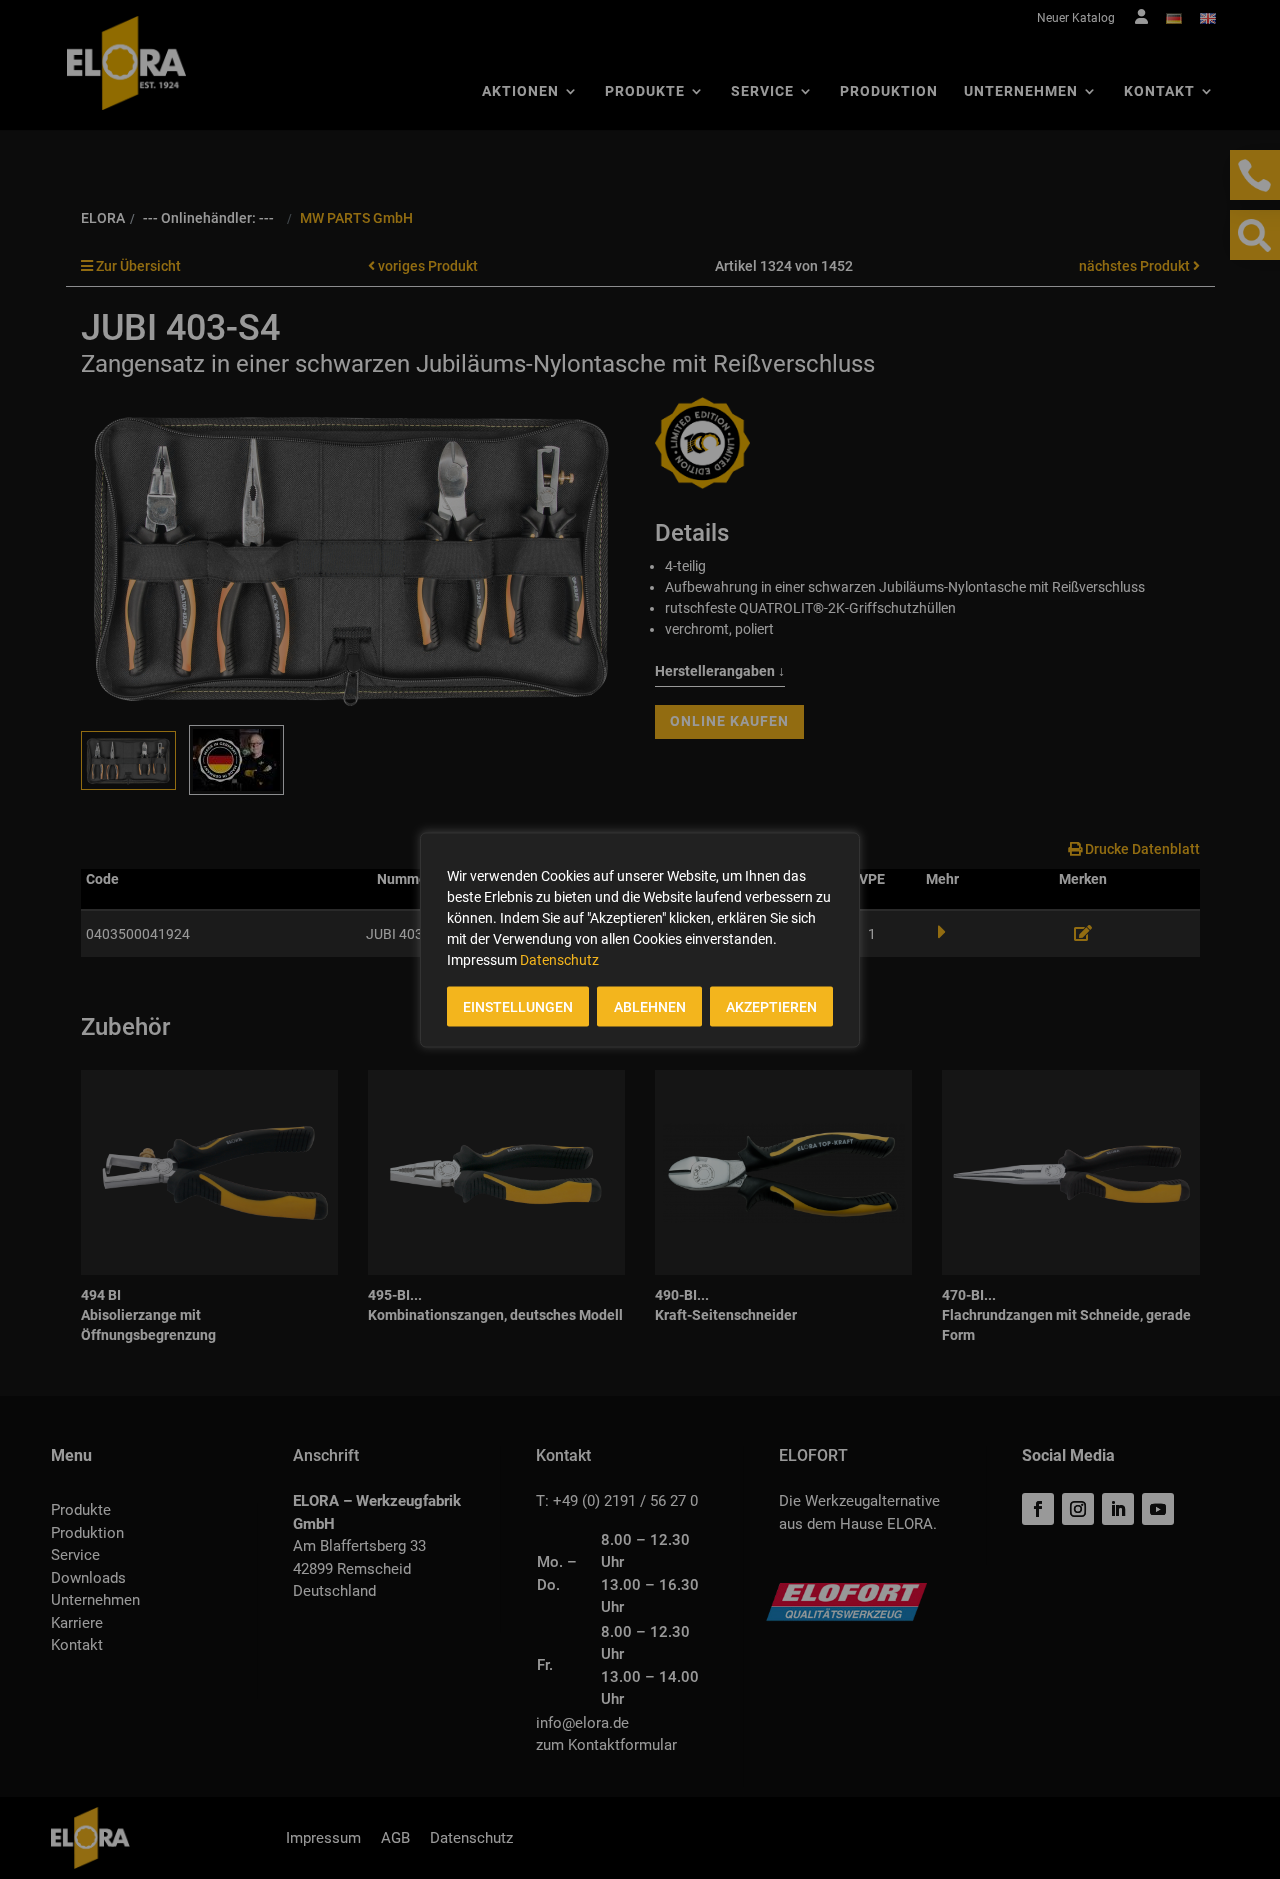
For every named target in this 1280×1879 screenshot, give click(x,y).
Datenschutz (559, 959)
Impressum (482, 959)
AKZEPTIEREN (771, 1006)
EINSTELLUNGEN (518, 1006)
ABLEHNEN (650, 1006)
